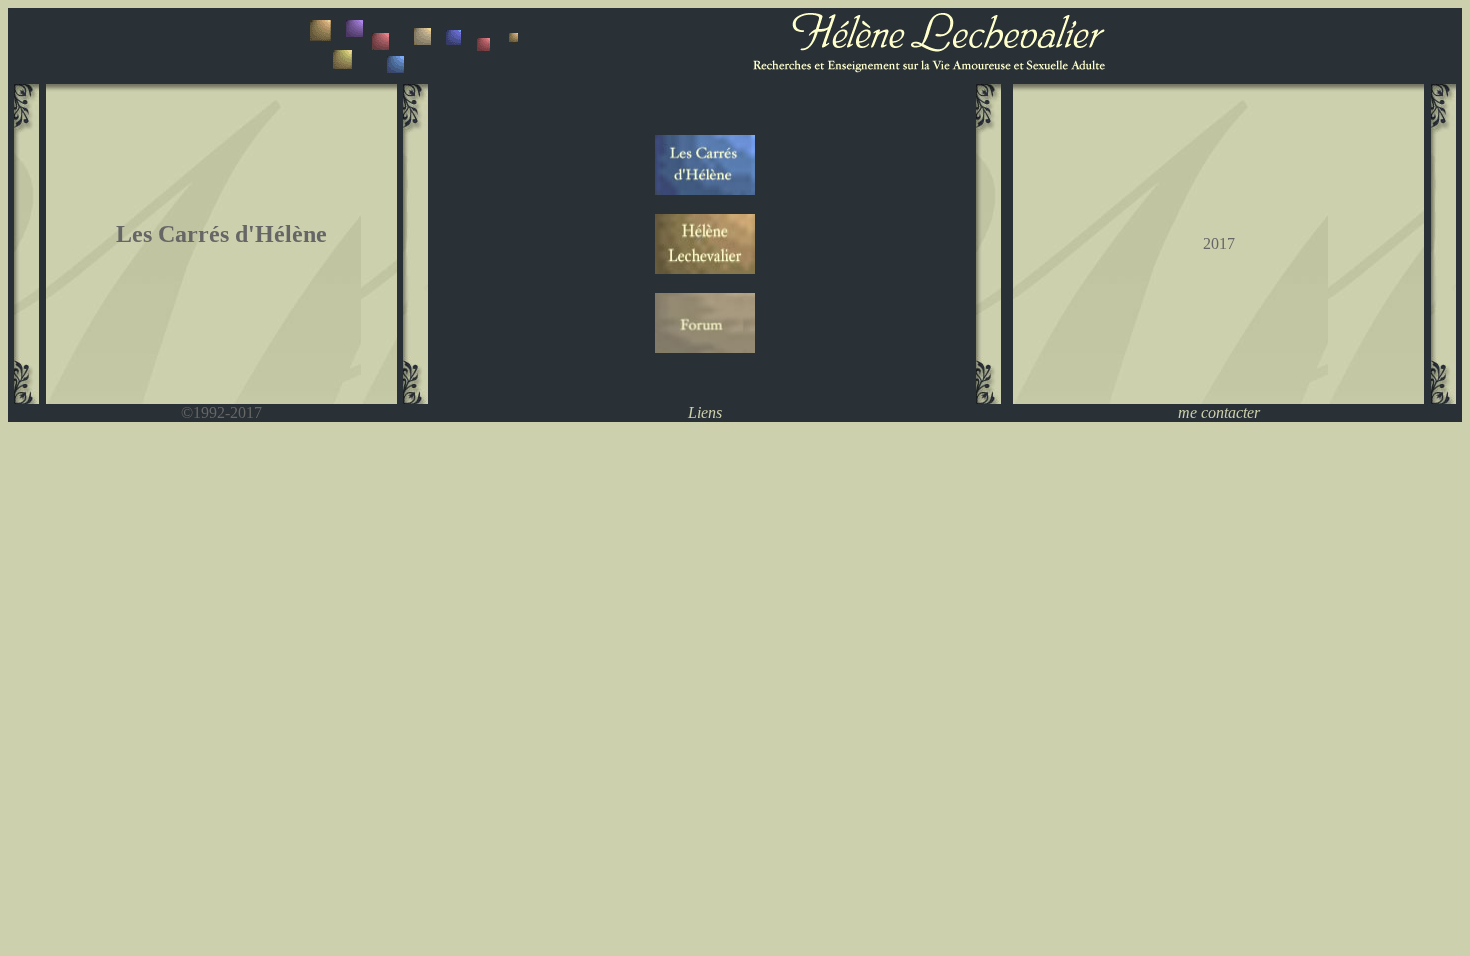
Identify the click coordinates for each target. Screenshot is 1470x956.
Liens (705, 412)
